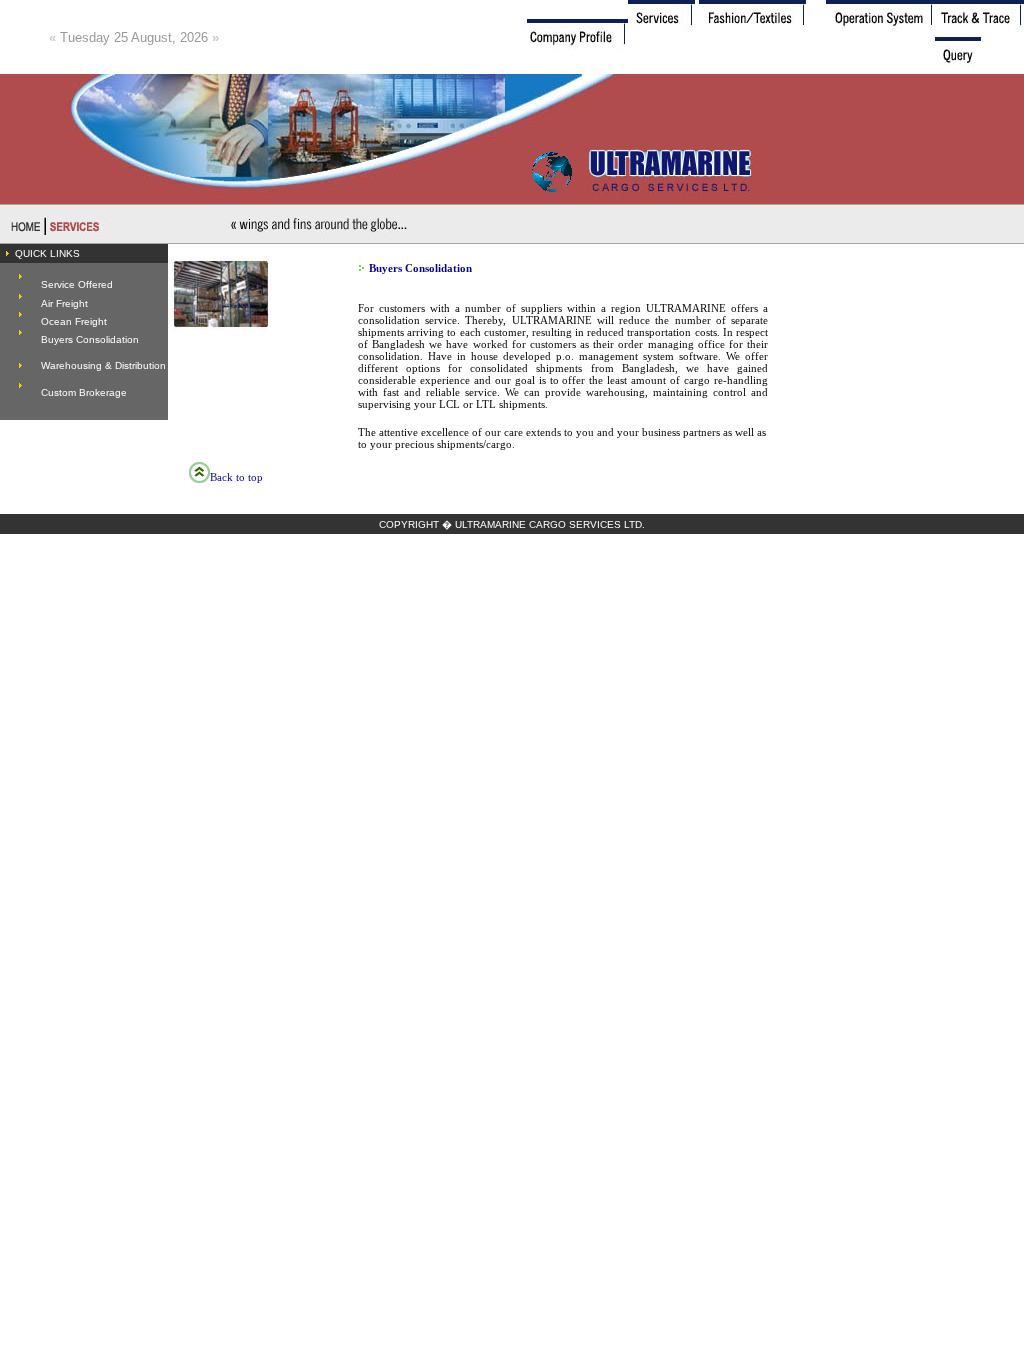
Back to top (236, 477)
